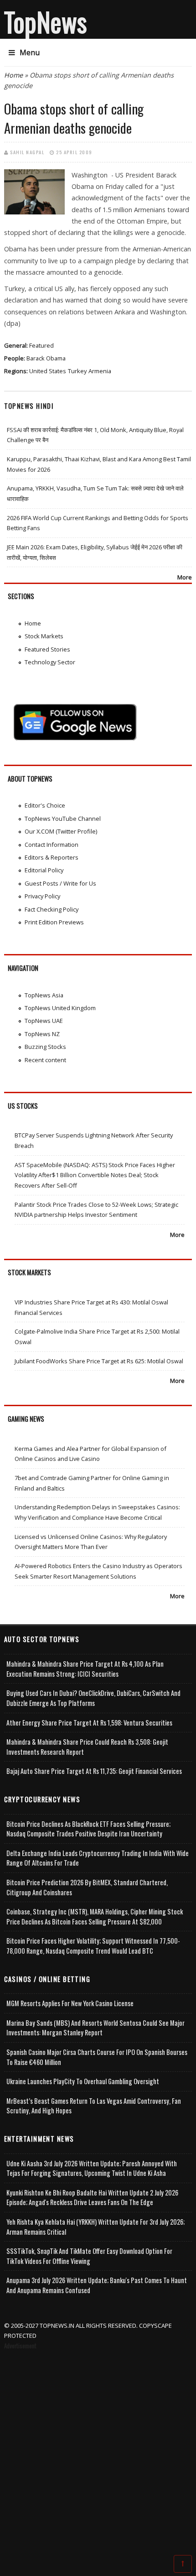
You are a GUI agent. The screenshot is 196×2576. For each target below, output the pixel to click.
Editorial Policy (44, 870)
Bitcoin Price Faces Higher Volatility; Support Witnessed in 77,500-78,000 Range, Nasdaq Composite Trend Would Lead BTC (93, 1946)
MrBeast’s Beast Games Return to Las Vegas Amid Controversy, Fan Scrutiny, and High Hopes (94, 2106)
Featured (41, 345)
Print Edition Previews (54, 922)
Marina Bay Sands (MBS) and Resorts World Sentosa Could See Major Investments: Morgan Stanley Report (95, 2028)
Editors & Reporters (52, 857)
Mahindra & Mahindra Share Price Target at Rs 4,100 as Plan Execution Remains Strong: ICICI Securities (85, 1669)
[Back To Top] (183, 2563)
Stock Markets (44, 636)
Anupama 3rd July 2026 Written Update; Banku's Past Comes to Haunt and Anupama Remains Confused (97, 2285)
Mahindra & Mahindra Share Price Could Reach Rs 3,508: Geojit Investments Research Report (87, 1747)
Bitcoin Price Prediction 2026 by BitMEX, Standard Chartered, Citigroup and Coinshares (87, 1887)
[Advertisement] (98, 2454)
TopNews (46, 21)
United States (48, 371)
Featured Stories (47, 649)
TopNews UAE (44, 1021)
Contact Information (52, 845)
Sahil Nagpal (27, 152)
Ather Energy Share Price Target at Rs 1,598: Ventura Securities (89, 1723)
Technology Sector (50, 662)
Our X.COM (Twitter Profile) (61, 831)
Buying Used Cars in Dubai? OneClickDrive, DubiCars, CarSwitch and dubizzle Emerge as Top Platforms (93, 1698)
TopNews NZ (42, 1034)
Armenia (100, 371)
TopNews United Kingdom (60, 1008)
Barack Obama (46, 358)
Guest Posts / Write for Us (60, 883)
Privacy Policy (42, 896)
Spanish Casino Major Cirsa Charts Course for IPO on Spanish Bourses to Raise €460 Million (97, 2057)
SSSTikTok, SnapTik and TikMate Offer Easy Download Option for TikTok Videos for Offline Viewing (89, 2256)
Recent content (45, 1060)
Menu (30, 52)
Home (13, 75)
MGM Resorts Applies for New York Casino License (70, 2003)
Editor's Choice (45, 805)
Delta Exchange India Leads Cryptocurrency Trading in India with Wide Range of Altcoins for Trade (98, 1858)
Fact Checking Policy (52, 909)
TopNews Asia (44, 995)
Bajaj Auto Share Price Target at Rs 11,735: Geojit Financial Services (94, 1771)
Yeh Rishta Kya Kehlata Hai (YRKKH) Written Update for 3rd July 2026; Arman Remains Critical (95, 2227)
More (185, 577)
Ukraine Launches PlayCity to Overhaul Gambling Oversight (83, 2081)
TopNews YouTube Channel (63, 819)
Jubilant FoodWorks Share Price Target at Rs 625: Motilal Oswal (99, 1361)
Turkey (77, 371)
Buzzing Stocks (45, 1047)
